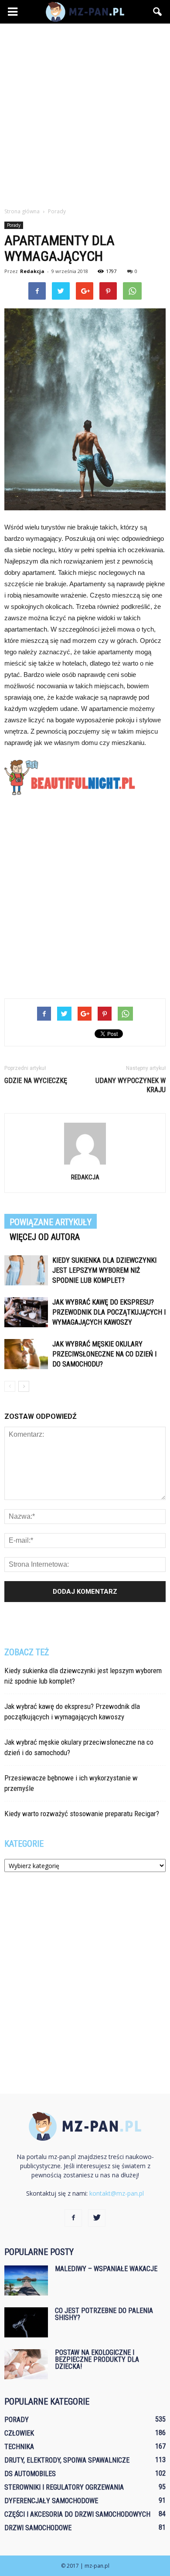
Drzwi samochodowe (38, 2528)
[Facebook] (73, 2218)
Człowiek (19, 2433)
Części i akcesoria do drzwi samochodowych (77, 2514)
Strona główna (22, 211)
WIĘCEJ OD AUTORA (45, 1237)
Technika (19, 2447)
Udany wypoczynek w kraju (131, 1085)
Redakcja (32, 271)
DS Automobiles (30, 2474)
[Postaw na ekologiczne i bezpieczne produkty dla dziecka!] (26, 2364)
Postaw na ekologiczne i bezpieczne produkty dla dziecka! (97, 2359)
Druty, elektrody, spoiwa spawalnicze (67, 2460)
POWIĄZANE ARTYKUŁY (51, 1222)
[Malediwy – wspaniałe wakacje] (26, 2280)
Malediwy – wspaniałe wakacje (106, 2269)
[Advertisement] (85, 113)
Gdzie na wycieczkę (36, 1081)
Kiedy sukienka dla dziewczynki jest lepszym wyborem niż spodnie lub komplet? (104, 1270)
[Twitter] (97, 2218)
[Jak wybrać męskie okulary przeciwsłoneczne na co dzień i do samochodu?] (26, 1354)
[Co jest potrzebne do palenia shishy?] (26, 2322)
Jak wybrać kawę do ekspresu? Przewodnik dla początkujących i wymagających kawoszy (109, 1312)
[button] (158, 12)
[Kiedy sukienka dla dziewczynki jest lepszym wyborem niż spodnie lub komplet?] (26, 1270)
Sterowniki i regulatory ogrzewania (64, 2487)
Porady (14, 225)
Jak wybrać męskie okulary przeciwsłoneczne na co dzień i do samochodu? (104, 1354)
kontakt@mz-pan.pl (117, 2193)
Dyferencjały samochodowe (51, 2501)
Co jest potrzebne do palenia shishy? (104, 2314)
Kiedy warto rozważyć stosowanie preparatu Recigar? (82, 1814)
